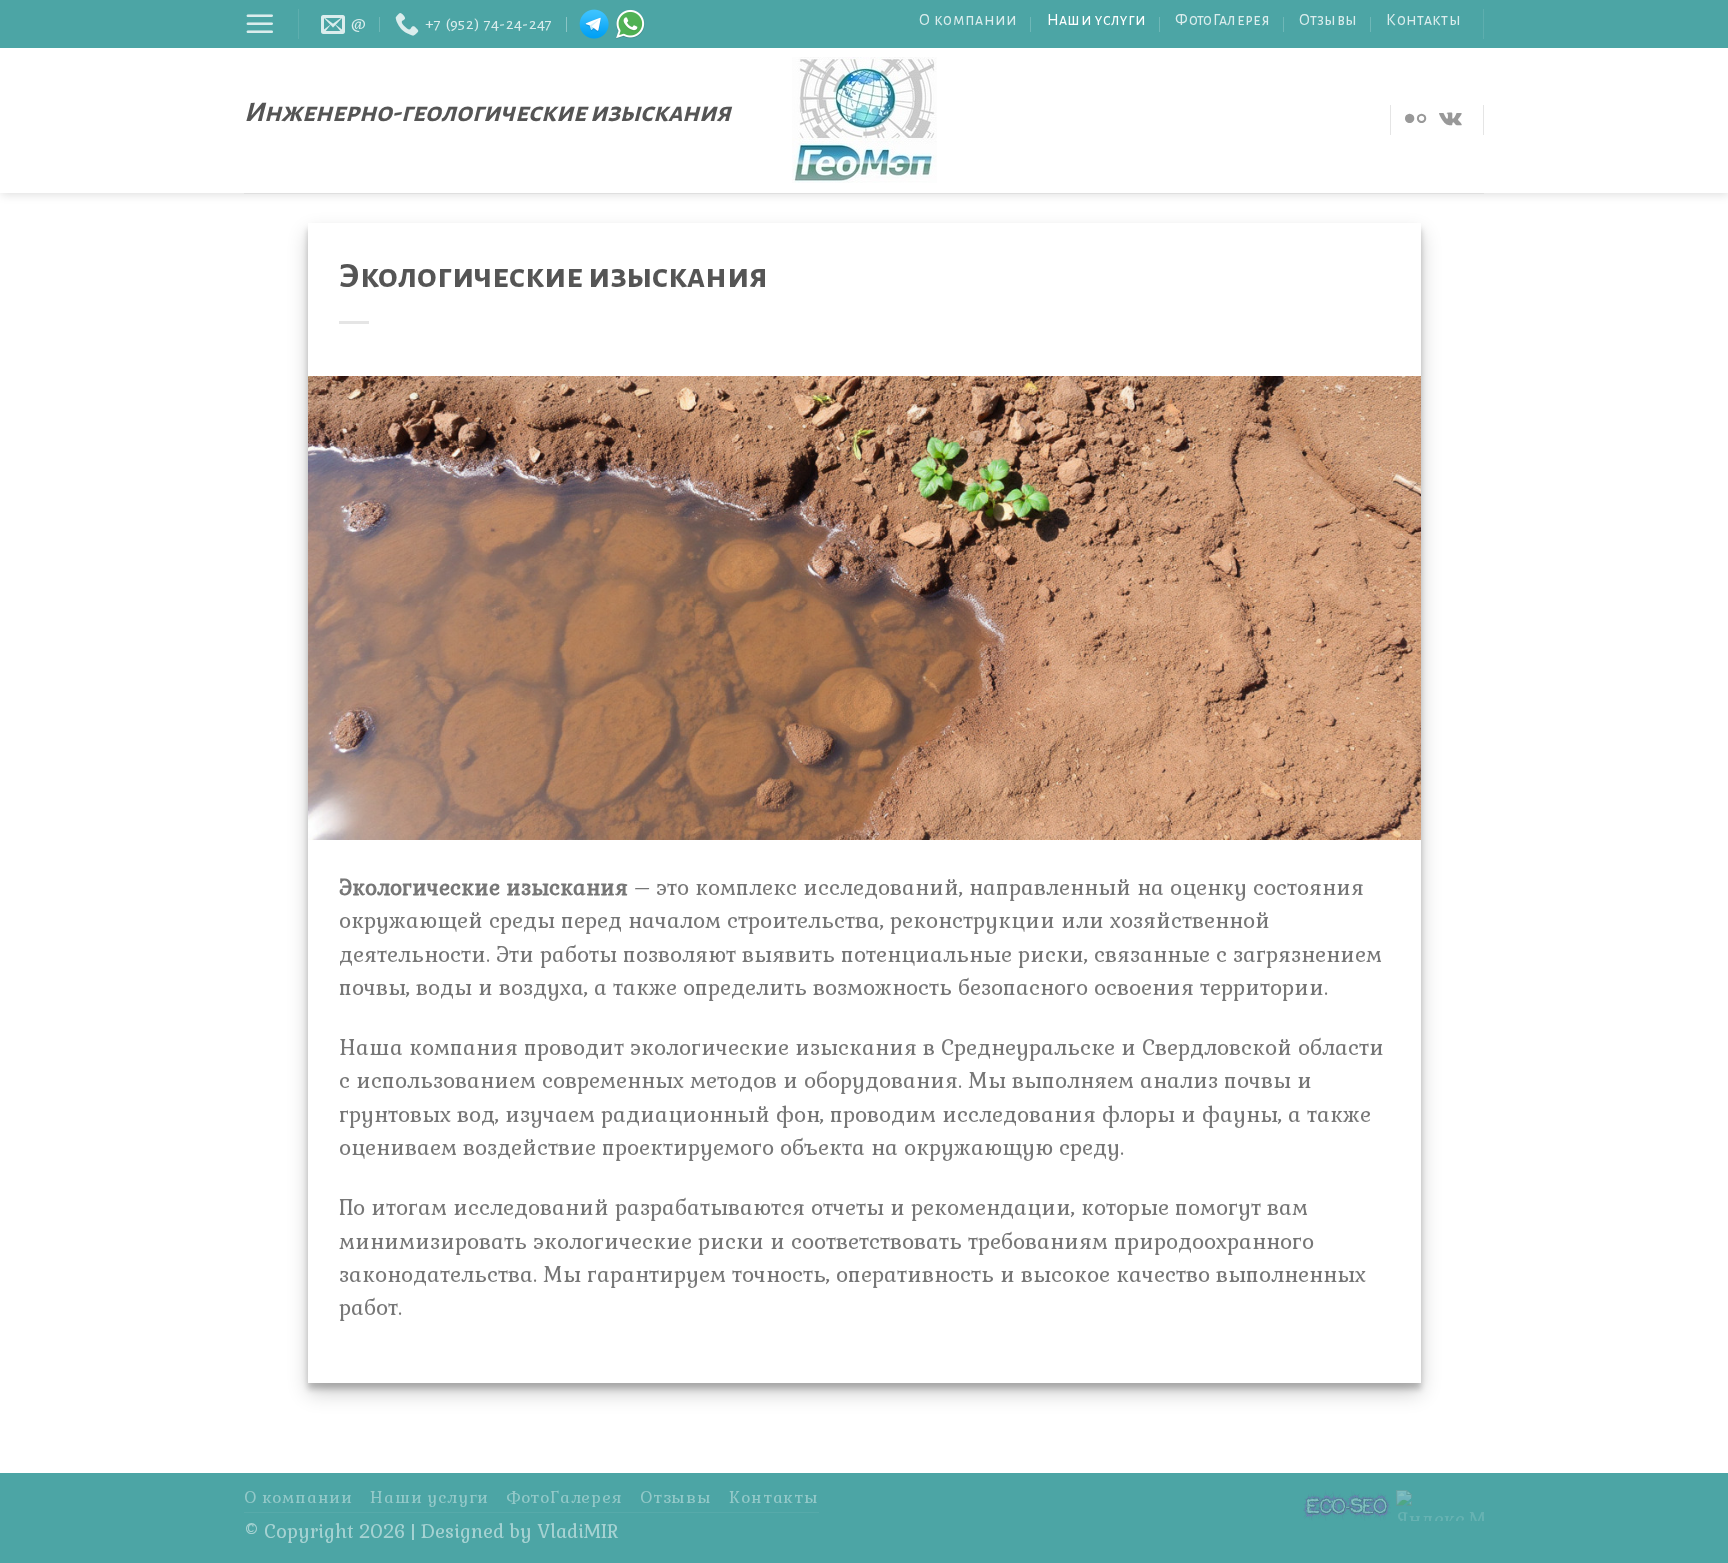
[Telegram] (594, 24)
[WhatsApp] (630, 24)
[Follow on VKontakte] (1450, 119)
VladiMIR (578, 1532)
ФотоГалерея (1222, 20)
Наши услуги (1097, 20)
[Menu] (260, 24)
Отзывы (1328, 20)
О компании (968, 20)
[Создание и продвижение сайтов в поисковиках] (1347, 1504)
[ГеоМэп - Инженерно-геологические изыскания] (864, 120)
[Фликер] (1415, 119)
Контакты (1423, 20)
